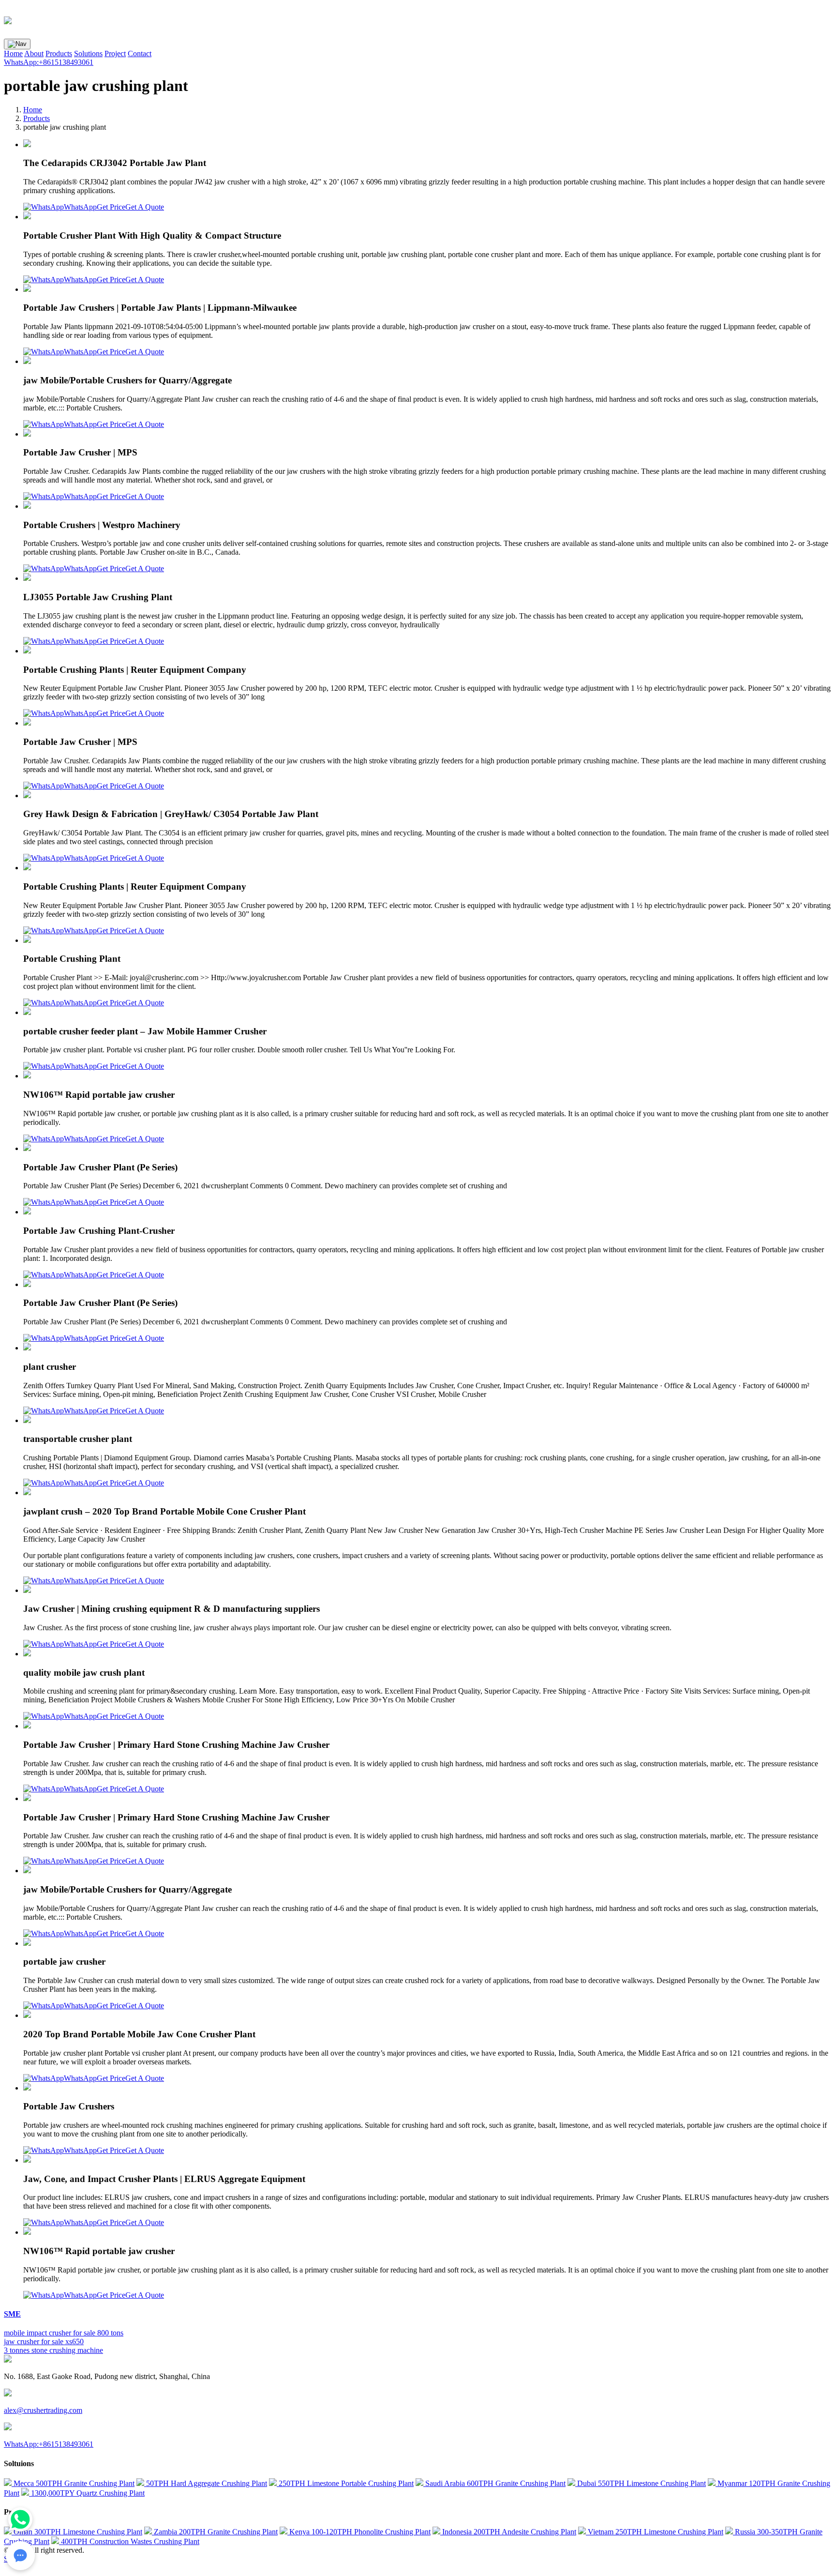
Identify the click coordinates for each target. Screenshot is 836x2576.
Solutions (88, 53)
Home (13, 53)
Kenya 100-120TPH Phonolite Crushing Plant (359, 2532)
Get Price (111, 207)
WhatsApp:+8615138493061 (49, 62)
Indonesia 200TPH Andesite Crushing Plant (508, 2532)
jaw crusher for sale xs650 (44, 2341)
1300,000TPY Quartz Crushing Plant (87, 2493)
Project (115, 53)
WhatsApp (80, 207)
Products (59, 53)
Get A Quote (145, 207)
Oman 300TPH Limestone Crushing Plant (77, 2532)
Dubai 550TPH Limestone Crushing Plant (641, 2483)
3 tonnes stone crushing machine (53, 2350)
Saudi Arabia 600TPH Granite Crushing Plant (494, 2483)
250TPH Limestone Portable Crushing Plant (345, 2483)
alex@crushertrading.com (43, 2410)
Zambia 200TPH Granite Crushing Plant (215, 2532)
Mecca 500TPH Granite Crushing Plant (73, 2483)
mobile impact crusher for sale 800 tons (64, 2333)
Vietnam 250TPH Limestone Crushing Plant (655, 2532)
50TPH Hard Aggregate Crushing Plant (206, 2483)
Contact (140, 53)
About (34, 53)
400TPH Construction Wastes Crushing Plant (129, 2541)
